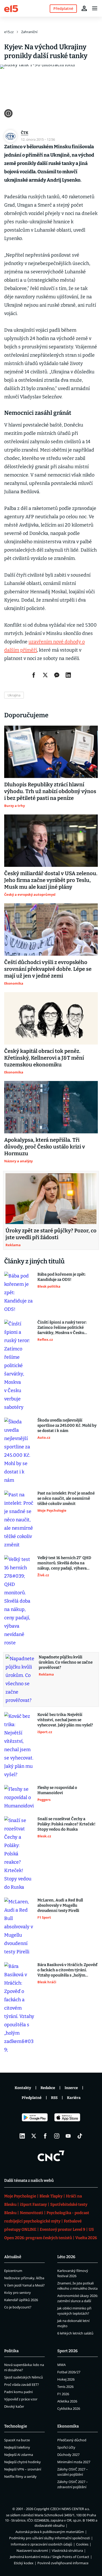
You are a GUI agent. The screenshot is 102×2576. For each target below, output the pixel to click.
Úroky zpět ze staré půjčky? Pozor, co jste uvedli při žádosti (51, 1234)
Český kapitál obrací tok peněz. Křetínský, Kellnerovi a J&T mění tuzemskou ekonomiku (44, 1058)
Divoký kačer (14, 2406)
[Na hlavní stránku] (11, 8)
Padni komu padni (18, 2392)
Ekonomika (68, 2426)
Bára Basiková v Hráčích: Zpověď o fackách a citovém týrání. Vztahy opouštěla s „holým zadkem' (67, 1970)
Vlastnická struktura (67, 2550)
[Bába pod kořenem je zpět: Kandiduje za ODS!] (19, 1293)
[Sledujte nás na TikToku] (80, 2136)
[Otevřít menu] (95, 8)
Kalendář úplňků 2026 (21, 2300)
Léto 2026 (66, 2257)
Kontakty (23, 2088)
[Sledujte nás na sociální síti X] (34, 2136)
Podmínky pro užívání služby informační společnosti (50, 2538)
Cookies (82, 2544)
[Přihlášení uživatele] (84, 8)
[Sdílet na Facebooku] (34, 675)
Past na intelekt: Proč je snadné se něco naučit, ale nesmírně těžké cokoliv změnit (66, 1498)
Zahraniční (29, 32)
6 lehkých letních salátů (75, 2333)
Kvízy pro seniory (18, 2293)
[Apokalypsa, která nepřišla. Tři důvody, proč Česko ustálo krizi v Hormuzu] (51, 1107)
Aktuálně (13, 2257)
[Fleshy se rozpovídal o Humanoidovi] (19, 1797)
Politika (11, 2351)
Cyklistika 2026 (69, 2408)
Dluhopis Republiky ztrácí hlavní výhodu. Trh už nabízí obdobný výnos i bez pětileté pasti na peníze (50, 791)
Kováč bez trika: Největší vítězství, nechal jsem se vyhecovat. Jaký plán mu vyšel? (65, 1720)
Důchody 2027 (68, 2455)
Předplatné (32, 2098)
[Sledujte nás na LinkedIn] (22, 2136)
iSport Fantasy (33, 2204)
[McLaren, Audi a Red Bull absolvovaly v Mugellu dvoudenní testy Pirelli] (19, 1927)
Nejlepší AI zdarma (19, 2455)
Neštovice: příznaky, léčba (24, 2278)
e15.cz (9, 32)
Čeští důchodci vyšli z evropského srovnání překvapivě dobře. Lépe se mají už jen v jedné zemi (48, 969)
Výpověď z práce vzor (21, 2399)
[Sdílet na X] (45, 675)
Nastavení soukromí (32, 2550)
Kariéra (74, 2098)
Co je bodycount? (18, 2307)
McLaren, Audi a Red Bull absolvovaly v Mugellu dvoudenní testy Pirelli (60, 1905)
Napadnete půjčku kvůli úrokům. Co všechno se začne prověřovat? (66, 1662)
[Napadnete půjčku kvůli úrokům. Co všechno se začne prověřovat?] (21, 1679)
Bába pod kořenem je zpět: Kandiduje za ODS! (61, 1277)
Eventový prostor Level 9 (63, 2229)
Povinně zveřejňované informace (63, 2563)
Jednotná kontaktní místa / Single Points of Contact (50, 2557)
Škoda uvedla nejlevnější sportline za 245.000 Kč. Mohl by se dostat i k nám (67, 1425)
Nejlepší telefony (17, 2447)
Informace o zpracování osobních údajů (41, 2544)
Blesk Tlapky (51, 2196)
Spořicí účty (66, 2447)
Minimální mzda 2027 (74, 2462)
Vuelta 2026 (86, 2238)
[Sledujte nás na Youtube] (68, 2136)
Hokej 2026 (66, 2379)
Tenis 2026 (65, 2387)
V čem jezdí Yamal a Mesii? (24, 2285)
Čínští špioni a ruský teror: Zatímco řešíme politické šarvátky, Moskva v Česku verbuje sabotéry (62, 1328)
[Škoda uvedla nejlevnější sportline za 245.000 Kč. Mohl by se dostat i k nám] (19, 1451)
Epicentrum (13, 2271)
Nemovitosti (32, 2213)
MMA (61, 2365)
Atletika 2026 (67, 2401)
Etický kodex (24, 2563)
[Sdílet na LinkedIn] (68, 675)
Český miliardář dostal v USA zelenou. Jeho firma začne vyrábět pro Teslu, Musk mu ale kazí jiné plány (51, 880)
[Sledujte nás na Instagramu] (57, 2136)
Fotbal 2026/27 (69, 2372)
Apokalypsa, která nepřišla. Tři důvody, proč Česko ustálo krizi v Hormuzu (45, 1147)
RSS (54, 2098)
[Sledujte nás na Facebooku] (45, 2136)
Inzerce (71, 2088)
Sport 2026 (67, 2351)
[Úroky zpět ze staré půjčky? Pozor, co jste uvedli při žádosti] (51, 1199)
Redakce (48, 2088)
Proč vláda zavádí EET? (22, 2385)
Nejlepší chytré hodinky (22, 2462)
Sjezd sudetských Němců (24, 2377)
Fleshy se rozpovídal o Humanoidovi (57, 1790)
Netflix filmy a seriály (20, 2476)
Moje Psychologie (20, 2196)
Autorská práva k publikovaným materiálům (50, 2532)
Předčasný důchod (72, 2440)
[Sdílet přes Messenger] (57, 675)
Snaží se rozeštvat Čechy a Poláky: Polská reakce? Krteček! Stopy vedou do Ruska (66, 1824)
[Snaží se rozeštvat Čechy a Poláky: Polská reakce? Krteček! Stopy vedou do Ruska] (19, 1854)
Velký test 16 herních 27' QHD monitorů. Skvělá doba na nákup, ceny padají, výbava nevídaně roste (64, 1563)
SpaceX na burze (17, 2440)
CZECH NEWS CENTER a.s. (70, 2509)
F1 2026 (63, 2394)
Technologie (16, 2426)
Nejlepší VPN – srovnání (23, 2469)
